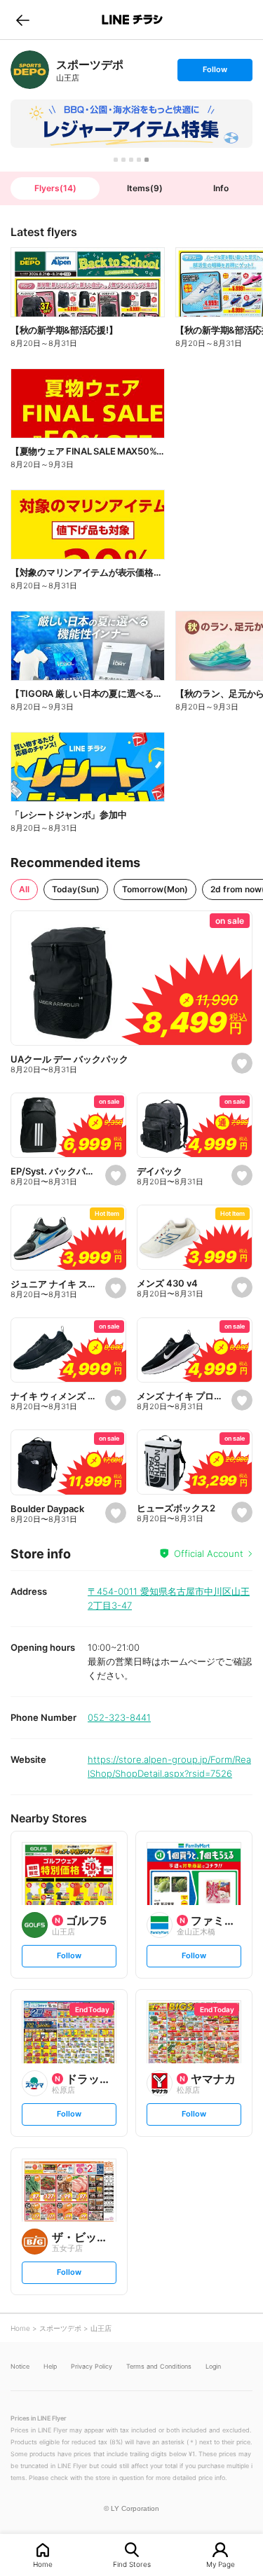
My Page (221, 2564)
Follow (215, 72)
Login (213, 2366)
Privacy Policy (92, 2366)
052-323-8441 (119, 1717)
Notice (20, 2366)
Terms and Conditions (159, 2366)
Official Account (209, 1553)
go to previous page (23, 20)
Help (50, 2366)
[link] (30, 70)
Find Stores (132, 2564)
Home (43, 2564)
